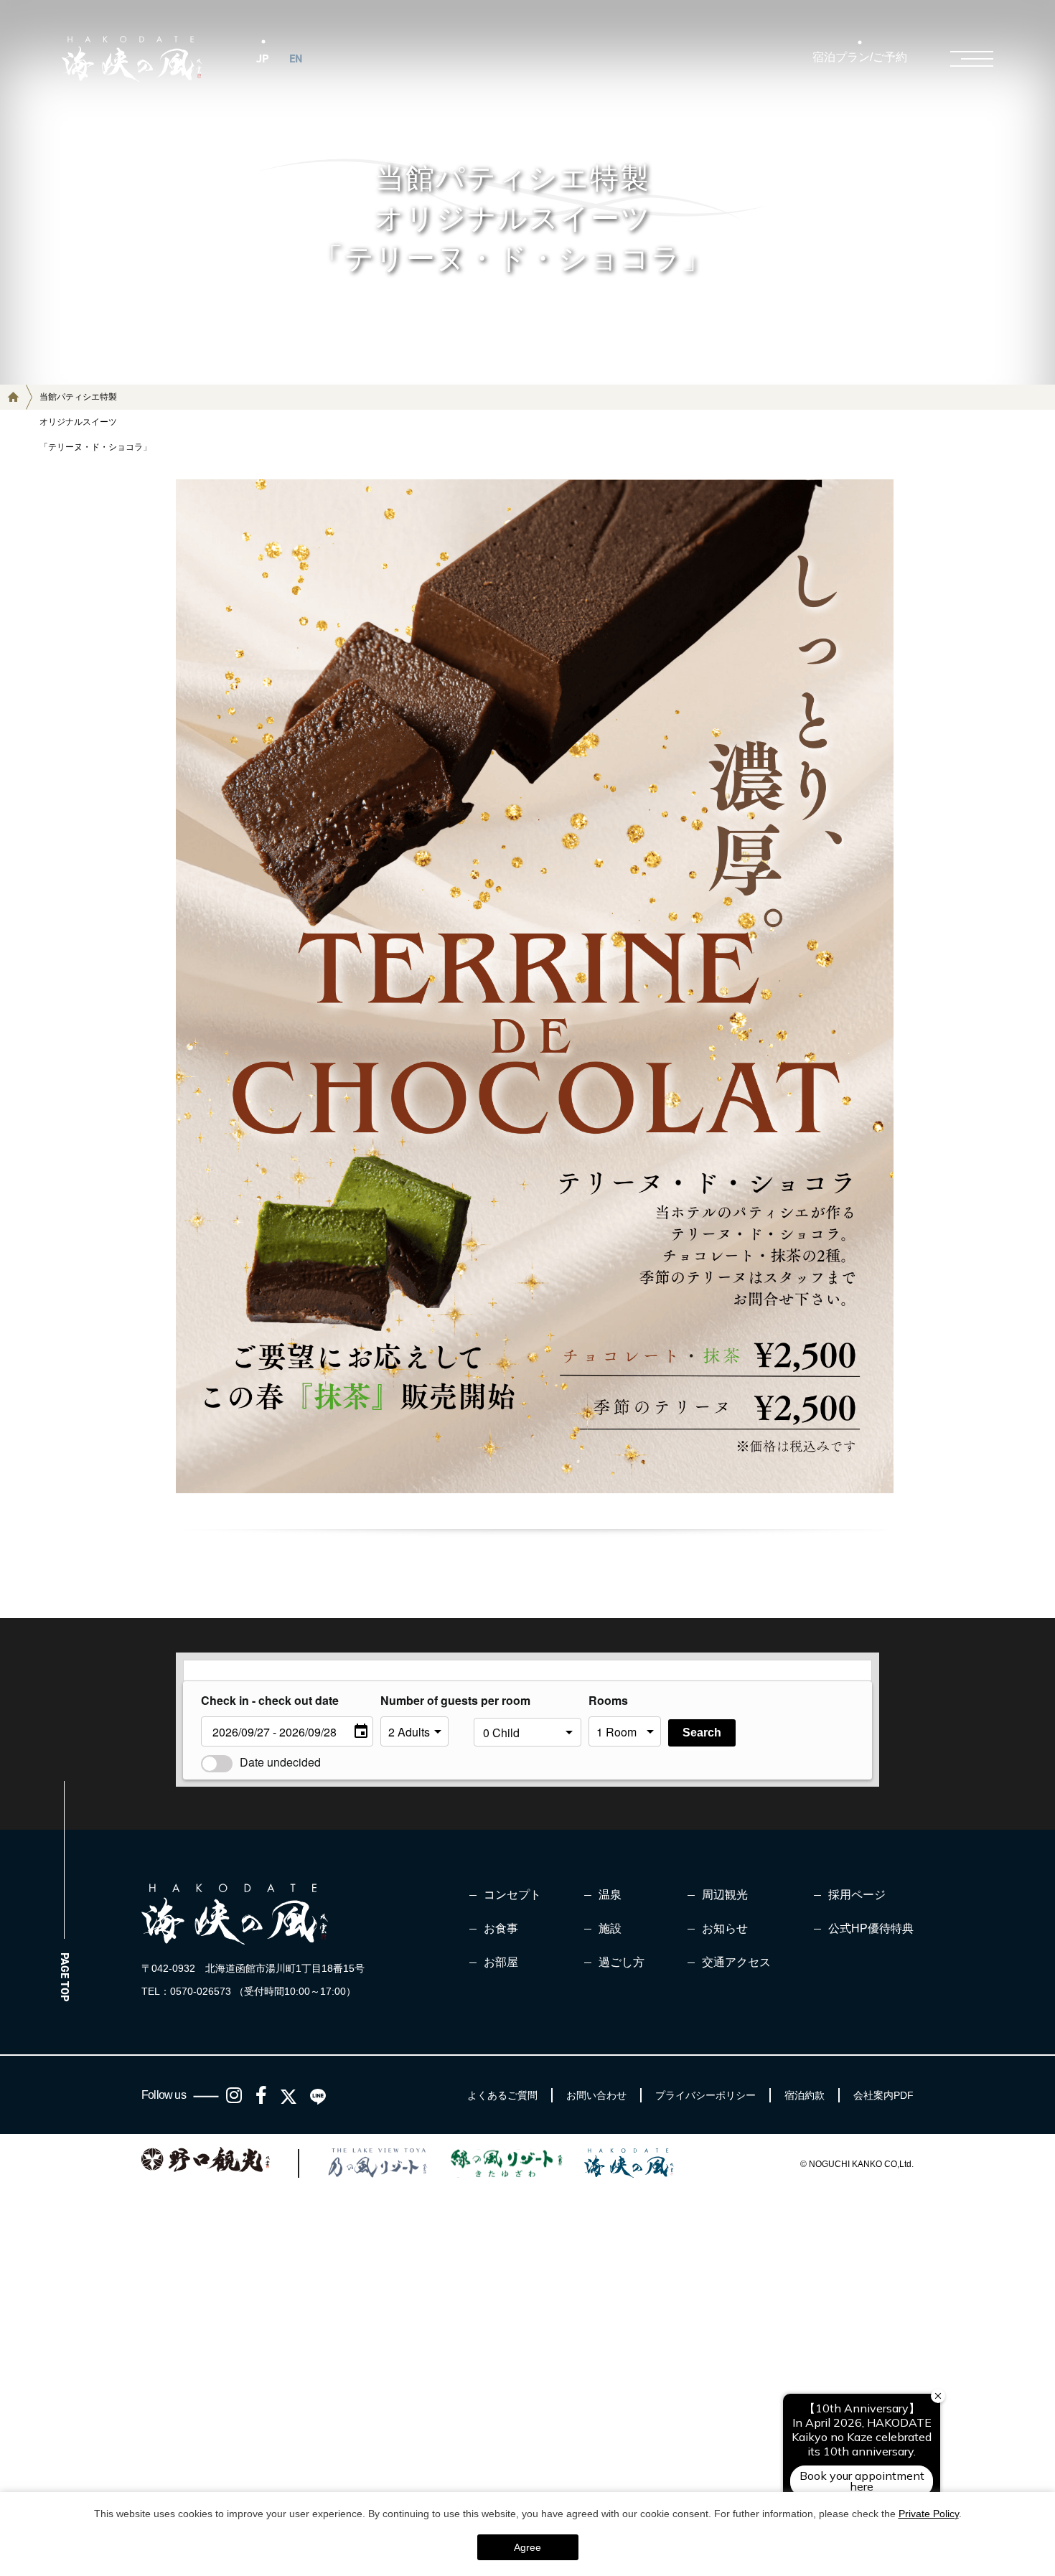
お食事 (501, 1928)
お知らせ (725, 1928)
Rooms (608, 1700)
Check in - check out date (270, 1700)
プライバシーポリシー (705, 2095)
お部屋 (501, 1962)
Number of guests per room (423, 1700)
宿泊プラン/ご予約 (860, 57)
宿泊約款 (805, 2095)
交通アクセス (736, 1962)
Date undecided (280, 1762)
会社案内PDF (883, 2095)
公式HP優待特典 (871, 1928)
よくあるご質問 (502, 2095)
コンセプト (512, 1895)
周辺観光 (725, 1895)
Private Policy (929, 2514)
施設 (610, 1928)
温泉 (610, 1895)
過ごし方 (622, 1962)
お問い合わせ (596, 2095)
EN (296, 58)
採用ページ (857, 1895)
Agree (527, 2547)
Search (702, 1733)
